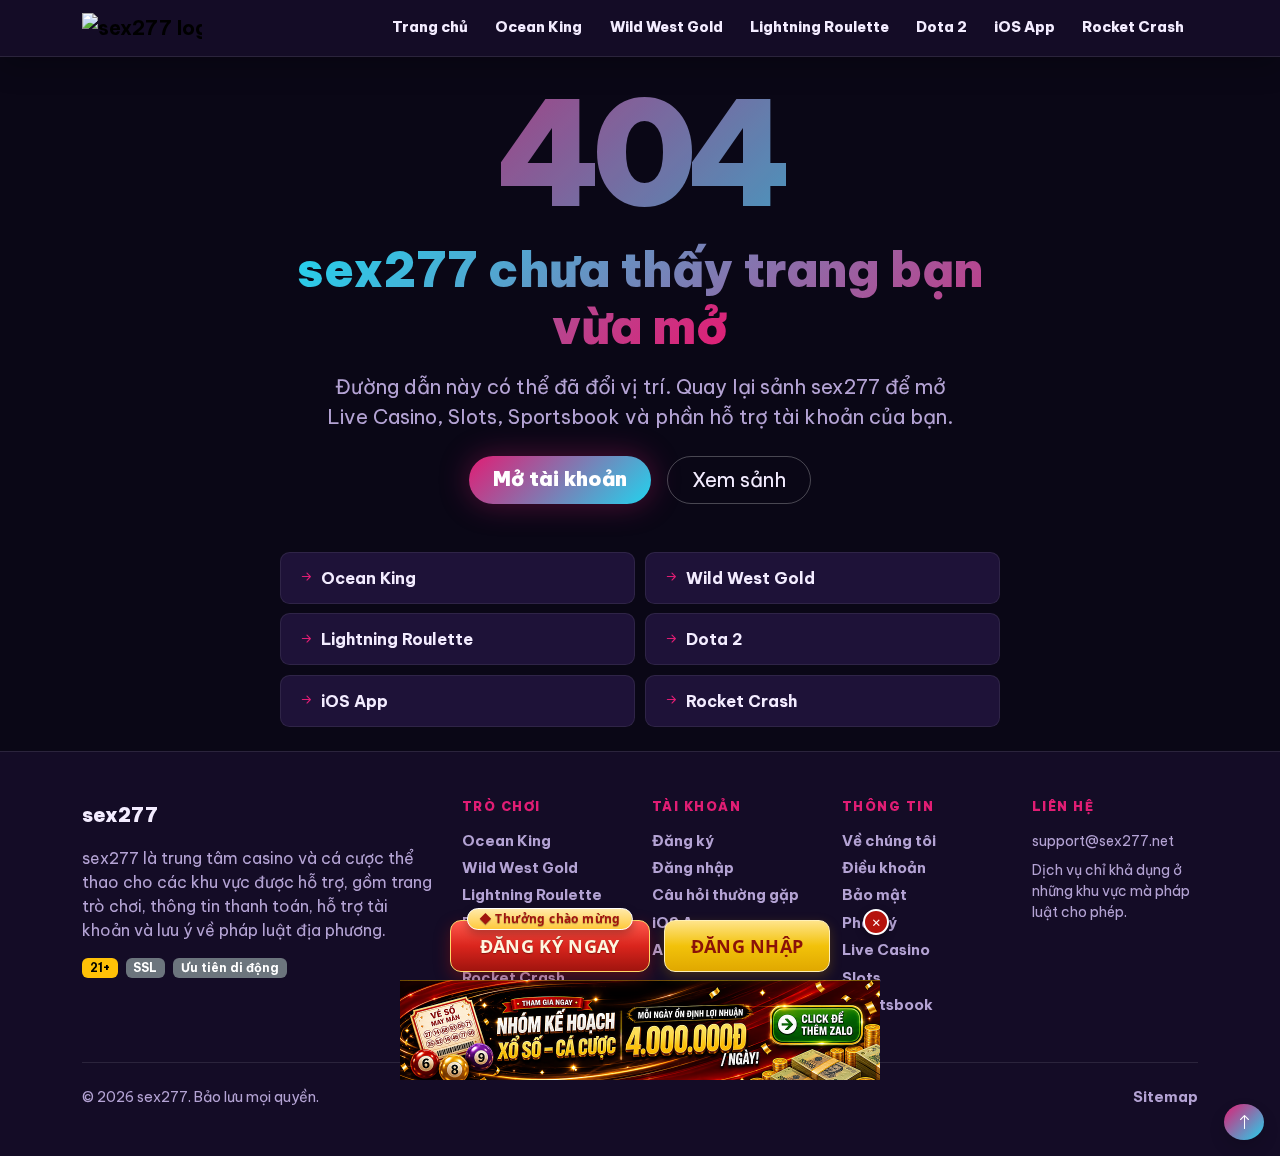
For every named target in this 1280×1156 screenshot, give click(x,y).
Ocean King (538, 27)
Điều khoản (884, 867)
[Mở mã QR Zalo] (640, 1030)
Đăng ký (683, 840)
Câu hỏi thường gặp (725, 894)
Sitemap (1165, 1096)
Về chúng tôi (889, 840)
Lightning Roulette (819, 27)
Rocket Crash (1133, 27)
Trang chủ (430, 27)
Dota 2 (941, 27)
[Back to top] (1244, 1122)
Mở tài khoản (560, 478)
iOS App (1024, 27)
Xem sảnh (739, 479)
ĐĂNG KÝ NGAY (550, 939)
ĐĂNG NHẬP (747, 946)
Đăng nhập (693, 867)
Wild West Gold (666, 27)
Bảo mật (874, 894)
